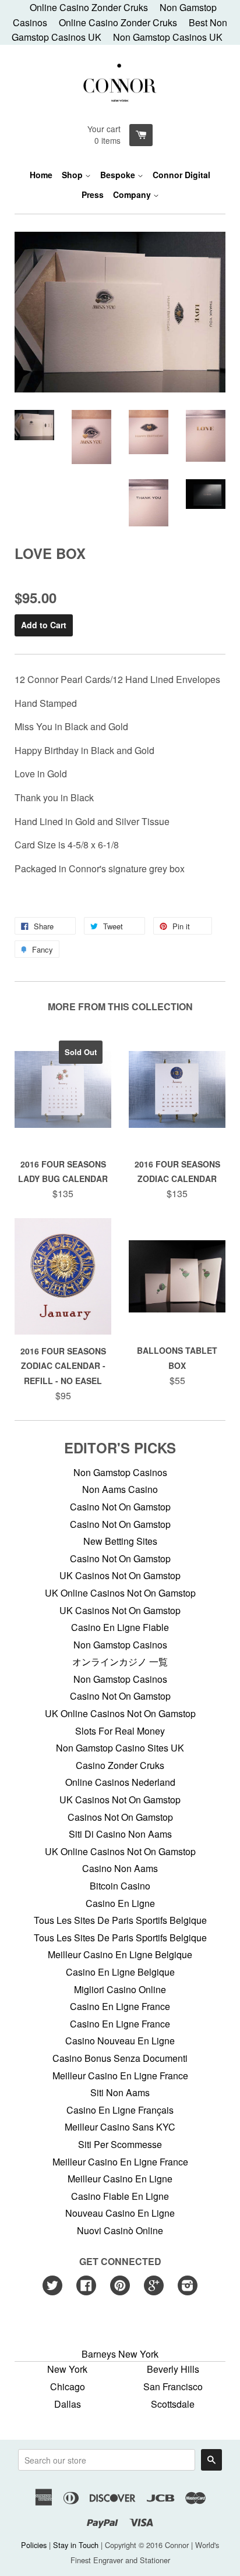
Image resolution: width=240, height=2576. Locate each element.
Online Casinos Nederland (120, 1782)
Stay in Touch (76, 2545)
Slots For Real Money (120, 1731)
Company (133, 194)
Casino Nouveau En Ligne (120, 2041)
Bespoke (119, 175)
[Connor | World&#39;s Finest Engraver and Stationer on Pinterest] (120, 2286)
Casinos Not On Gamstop (120, 1817)
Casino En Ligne (120, 1903)
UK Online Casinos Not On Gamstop (120, 1593)
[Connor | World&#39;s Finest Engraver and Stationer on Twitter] (52, 2286)
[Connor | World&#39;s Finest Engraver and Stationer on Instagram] (188, 2286)
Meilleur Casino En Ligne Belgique (120, 1954)
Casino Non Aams (120, 1868)
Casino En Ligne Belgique (120, 1972)
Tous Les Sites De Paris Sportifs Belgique (120, 1920)
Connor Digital (181, 175)
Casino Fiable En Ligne (120, 2196)
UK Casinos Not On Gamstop (120, 1575)
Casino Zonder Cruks (120, 1765)
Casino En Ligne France (120, 2006)
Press (93, 194)
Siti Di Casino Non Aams (120, 1834)
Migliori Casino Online (120, 1989)
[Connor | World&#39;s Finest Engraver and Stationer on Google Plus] (154, 2286)
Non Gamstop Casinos (120, 1472)
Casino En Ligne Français (120, 2110)
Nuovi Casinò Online (120, 2230)
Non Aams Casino (120, 1489)
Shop (73, 175)
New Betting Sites (120, 1541)
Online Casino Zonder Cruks (118, 22)
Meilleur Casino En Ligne (120, 2179)
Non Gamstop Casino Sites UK (120, 1748)
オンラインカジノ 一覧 (120, 1662)
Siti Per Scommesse (120, 2144)
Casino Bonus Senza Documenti (120, 2058)
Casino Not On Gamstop (120, 1507)
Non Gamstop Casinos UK (168, 37)
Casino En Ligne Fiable (120, 1627)
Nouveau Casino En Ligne (120, 2213)
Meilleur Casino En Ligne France (120, 2076)
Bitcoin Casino (120, 1886)
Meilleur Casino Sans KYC (120, 2127)
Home (41, 175)
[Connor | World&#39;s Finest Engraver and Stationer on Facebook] (86, 2286)
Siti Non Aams (120, 2092)
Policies (34, 2545)
